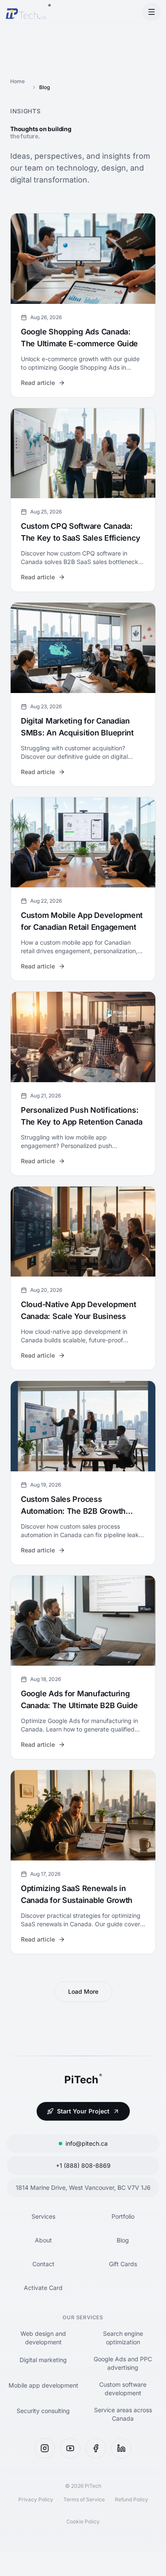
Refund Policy (132, 2499)
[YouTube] (70, 2448)
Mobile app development (43, 2385)
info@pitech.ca (87, 2143)
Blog (123, 2240)
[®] (26, 12)
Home (17, 81)
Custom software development (123, 2389)
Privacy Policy (36, 2499)
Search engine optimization (123, 2338)
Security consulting (43, 2411)
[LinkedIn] (121, 2448)
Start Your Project (83, 2111)
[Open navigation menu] (152, 12)
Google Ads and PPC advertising (123, 2363)
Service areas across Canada (123, 2414)
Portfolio (123, 2216)
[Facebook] (96, 2448)
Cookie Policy (83, 2521)
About (43, 2240)
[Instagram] (45, 2448)
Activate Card (43, 2288)
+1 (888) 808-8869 (83, 2165)
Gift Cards (123, 2264)
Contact (43, 2264)
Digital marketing (43, 2360)
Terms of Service (84, 2499)
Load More (83, 1991)
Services (43, 2216)
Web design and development (43, 2338)
